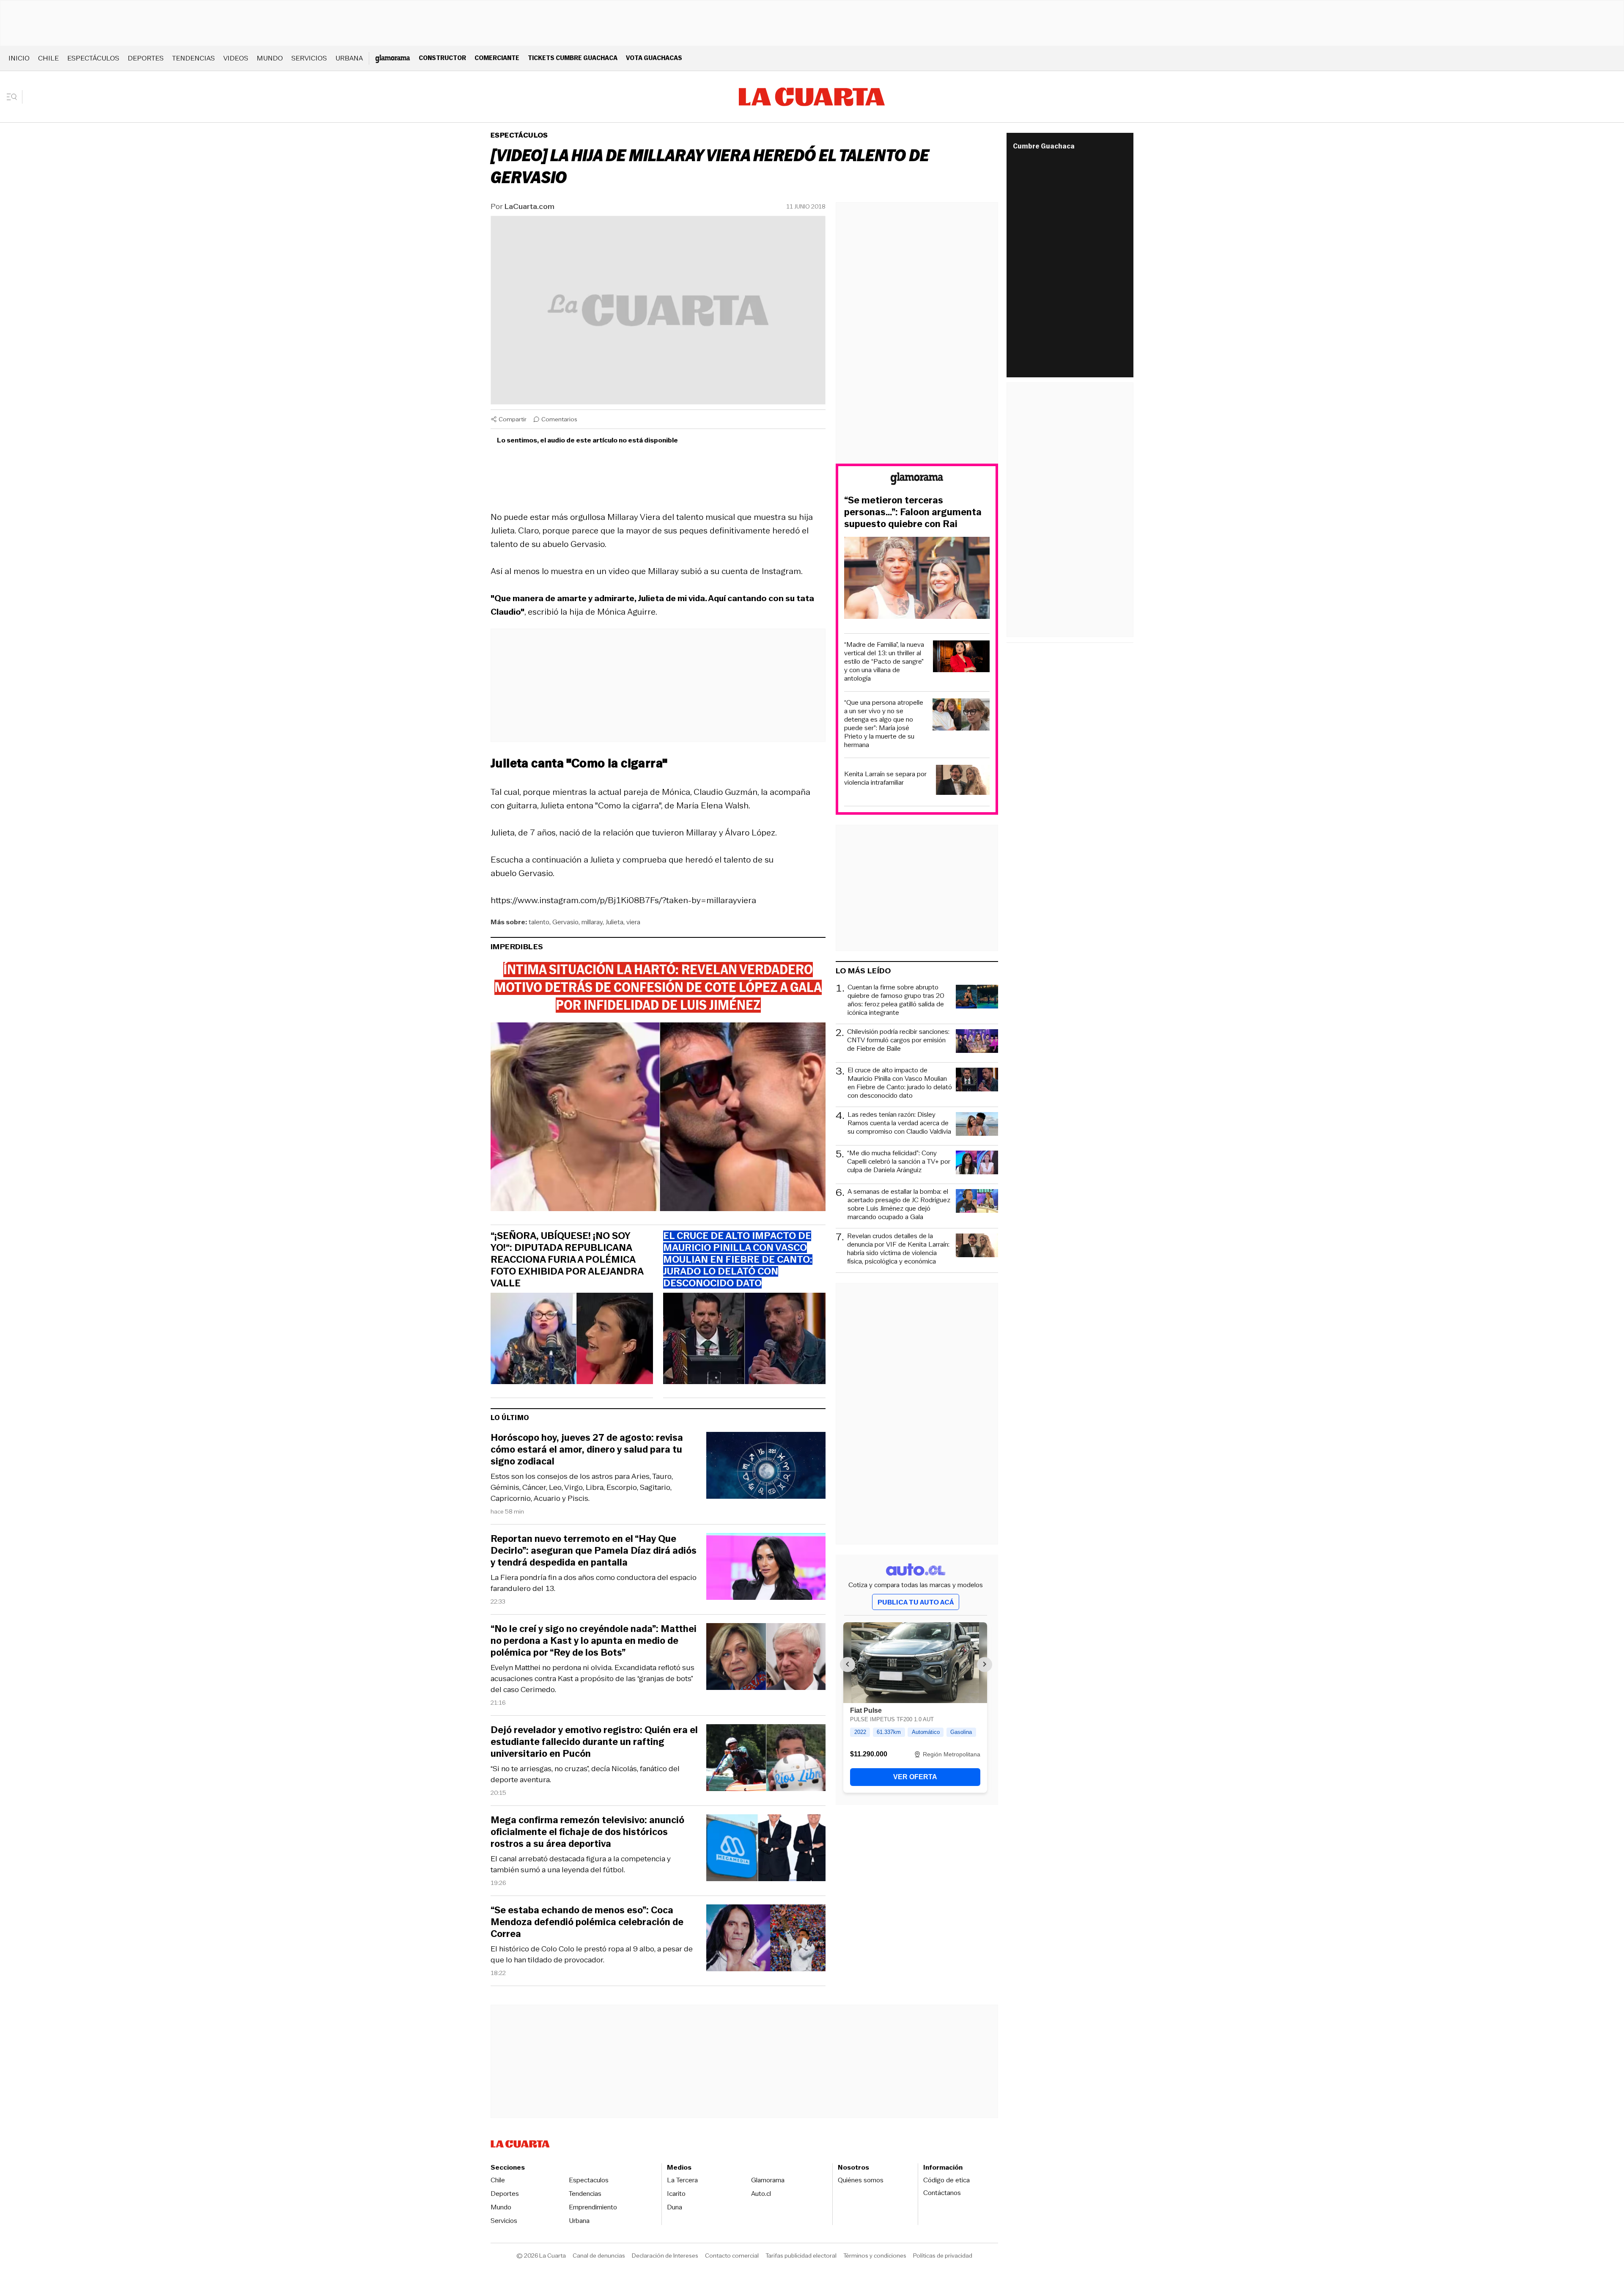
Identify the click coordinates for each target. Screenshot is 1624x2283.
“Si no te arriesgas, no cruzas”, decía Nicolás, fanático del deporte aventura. (585, 1774)
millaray (592, 922)
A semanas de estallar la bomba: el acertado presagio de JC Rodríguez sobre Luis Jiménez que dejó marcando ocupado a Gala (899, 1204)
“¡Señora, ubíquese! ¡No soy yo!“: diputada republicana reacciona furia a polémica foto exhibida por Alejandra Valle (567, 1260)
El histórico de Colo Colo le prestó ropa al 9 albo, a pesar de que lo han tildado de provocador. (592, 1954)
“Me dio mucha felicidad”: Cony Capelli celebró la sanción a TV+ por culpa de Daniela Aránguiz (899, 1162)
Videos (236, 58)
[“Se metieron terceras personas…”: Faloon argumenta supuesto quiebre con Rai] (917, 579)
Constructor (442, 58)
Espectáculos (93, 58)
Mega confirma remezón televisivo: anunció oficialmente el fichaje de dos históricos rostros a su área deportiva (587, 1832)
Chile (48, 58)
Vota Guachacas (654, 58)
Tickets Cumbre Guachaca (573, 58)
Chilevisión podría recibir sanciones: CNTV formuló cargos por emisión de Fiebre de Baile (898, 1040)
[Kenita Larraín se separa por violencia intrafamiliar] (963, 781)
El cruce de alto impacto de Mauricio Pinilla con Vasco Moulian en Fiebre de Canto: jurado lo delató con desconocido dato (900, 1083)
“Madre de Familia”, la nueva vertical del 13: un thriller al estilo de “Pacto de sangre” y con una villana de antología (884, 662)
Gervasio (565, 922)
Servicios (309, 58)
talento (539, 922)
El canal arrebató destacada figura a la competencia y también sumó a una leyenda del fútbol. (581, 1864)
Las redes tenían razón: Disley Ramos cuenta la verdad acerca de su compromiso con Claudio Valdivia (899, 1123)
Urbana (349, 58)
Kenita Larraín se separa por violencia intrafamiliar (885, 778)
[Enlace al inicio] (917, 480)
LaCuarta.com (529, 206)
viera (633, 922)
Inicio (19, 58)
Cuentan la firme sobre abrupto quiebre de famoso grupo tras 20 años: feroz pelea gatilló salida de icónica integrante (896, 1000)
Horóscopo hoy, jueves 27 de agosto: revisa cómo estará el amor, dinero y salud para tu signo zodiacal (587, 1450)
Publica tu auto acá (916, 1602)
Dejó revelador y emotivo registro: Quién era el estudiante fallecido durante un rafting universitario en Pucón (594, 1742)
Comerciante (497, 58)
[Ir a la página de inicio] (812, 97)
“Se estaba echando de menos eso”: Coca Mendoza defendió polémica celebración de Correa (587, 1922)
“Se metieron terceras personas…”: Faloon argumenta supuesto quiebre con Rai (913, 512)
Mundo (270, 58)
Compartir (513, 419)
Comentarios (559, 419)
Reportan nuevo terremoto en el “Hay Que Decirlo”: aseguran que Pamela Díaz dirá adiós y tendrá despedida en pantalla (594, 1551)
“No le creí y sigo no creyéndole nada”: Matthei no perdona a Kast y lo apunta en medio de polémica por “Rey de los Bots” (594, 1641)
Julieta (614, 922)
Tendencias (193, 58)
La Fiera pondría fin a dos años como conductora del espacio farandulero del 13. (594, 1583)
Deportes (146, 58)
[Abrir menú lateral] (15, 97)
